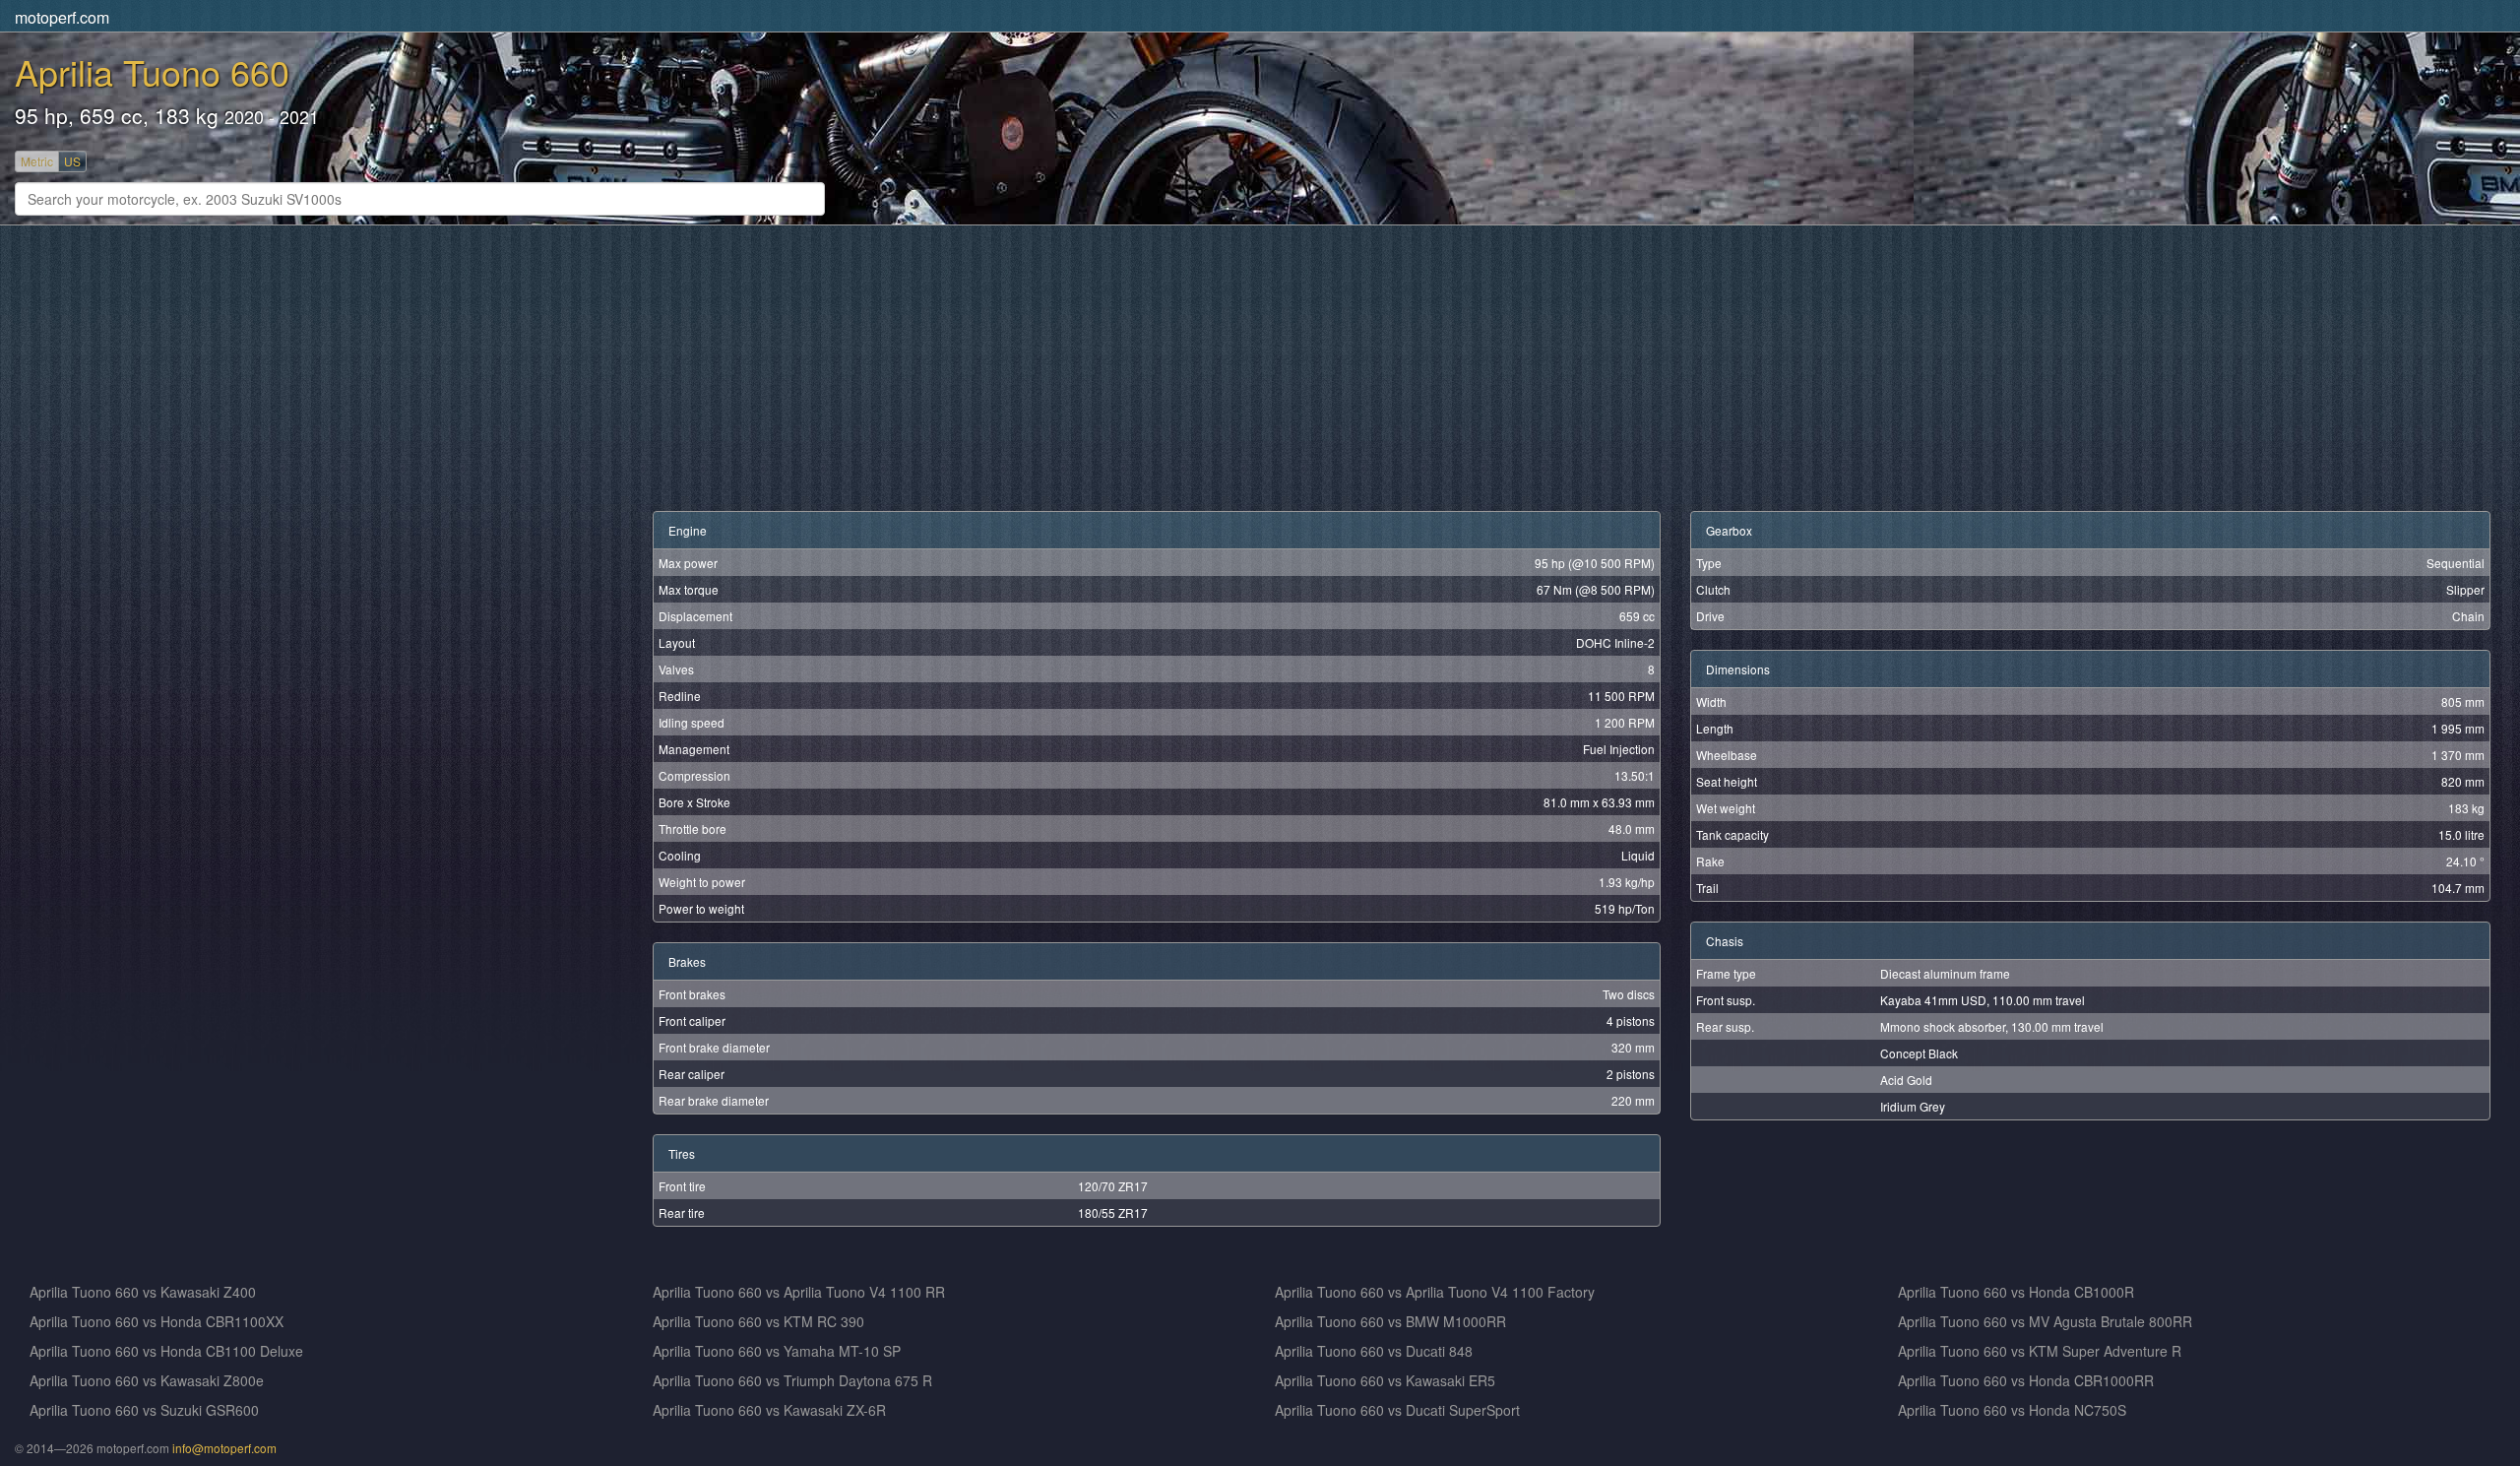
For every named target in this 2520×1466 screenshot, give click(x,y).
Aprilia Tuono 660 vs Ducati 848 (1374, 1351)
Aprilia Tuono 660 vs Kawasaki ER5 (1385, 1380)
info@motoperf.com (224, 1448)
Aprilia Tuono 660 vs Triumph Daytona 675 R (792, 1380)
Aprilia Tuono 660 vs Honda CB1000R (2016, 1292)
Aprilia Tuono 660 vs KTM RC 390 (758, 1321)
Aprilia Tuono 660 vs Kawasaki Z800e (147, 1380)
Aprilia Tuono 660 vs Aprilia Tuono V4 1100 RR (799, 1292)
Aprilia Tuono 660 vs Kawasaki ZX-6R (769, 1410)
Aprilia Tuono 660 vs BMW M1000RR (1390, 1321)
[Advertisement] (620, 368)
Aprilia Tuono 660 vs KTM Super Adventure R (2040, 1351)
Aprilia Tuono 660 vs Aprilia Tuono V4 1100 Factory (1435, 1292)
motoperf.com (62, 17)
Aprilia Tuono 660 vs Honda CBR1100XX (157, 1321)
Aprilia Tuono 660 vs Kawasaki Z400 (143, 1292)
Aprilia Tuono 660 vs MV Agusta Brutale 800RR (2045, 1321)
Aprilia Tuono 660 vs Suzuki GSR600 (144, 1410)
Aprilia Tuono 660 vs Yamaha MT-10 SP (777, 1351)
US (72, 161)
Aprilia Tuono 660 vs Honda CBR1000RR (2026, 1380)
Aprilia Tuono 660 (152, 71)
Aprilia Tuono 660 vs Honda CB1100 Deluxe (166, 1351)
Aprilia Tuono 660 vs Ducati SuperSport (1397, 1410)
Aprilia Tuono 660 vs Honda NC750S (2012, 1410)
